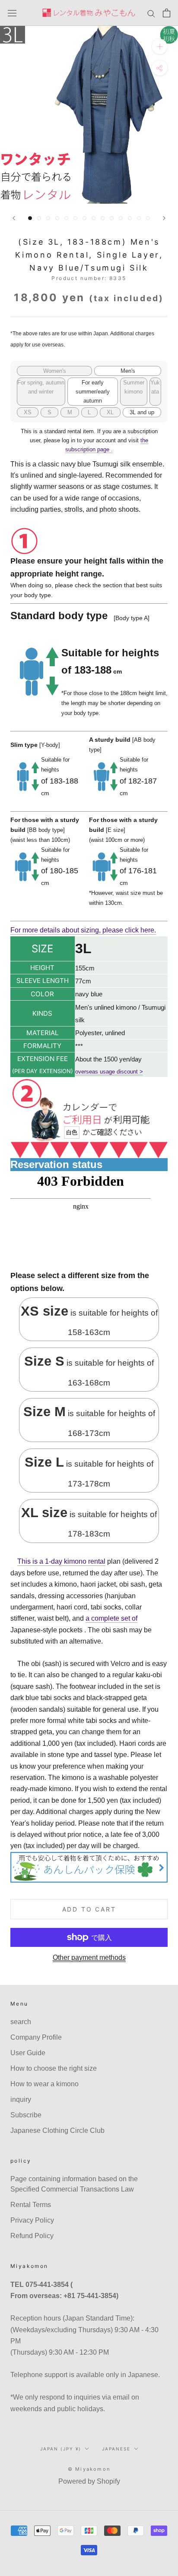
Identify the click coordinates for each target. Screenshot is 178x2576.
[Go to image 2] (39, 218)
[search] (151, 13)
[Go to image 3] (48, 218)
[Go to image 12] (130, 218)
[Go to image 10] (112, 218)
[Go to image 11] (121, 218)
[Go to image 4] (57, 218)
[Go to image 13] (139, 218)
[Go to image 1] (30, 218)
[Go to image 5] (66, 218)
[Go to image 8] (94, 218)
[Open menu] (12, 13)
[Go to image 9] (103, 218)
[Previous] (14, 218)
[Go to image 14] (148, 218)
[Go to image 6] (75, 218)
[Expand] (160, 46)
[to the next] (164, 218)
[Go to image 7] (84, 218)
